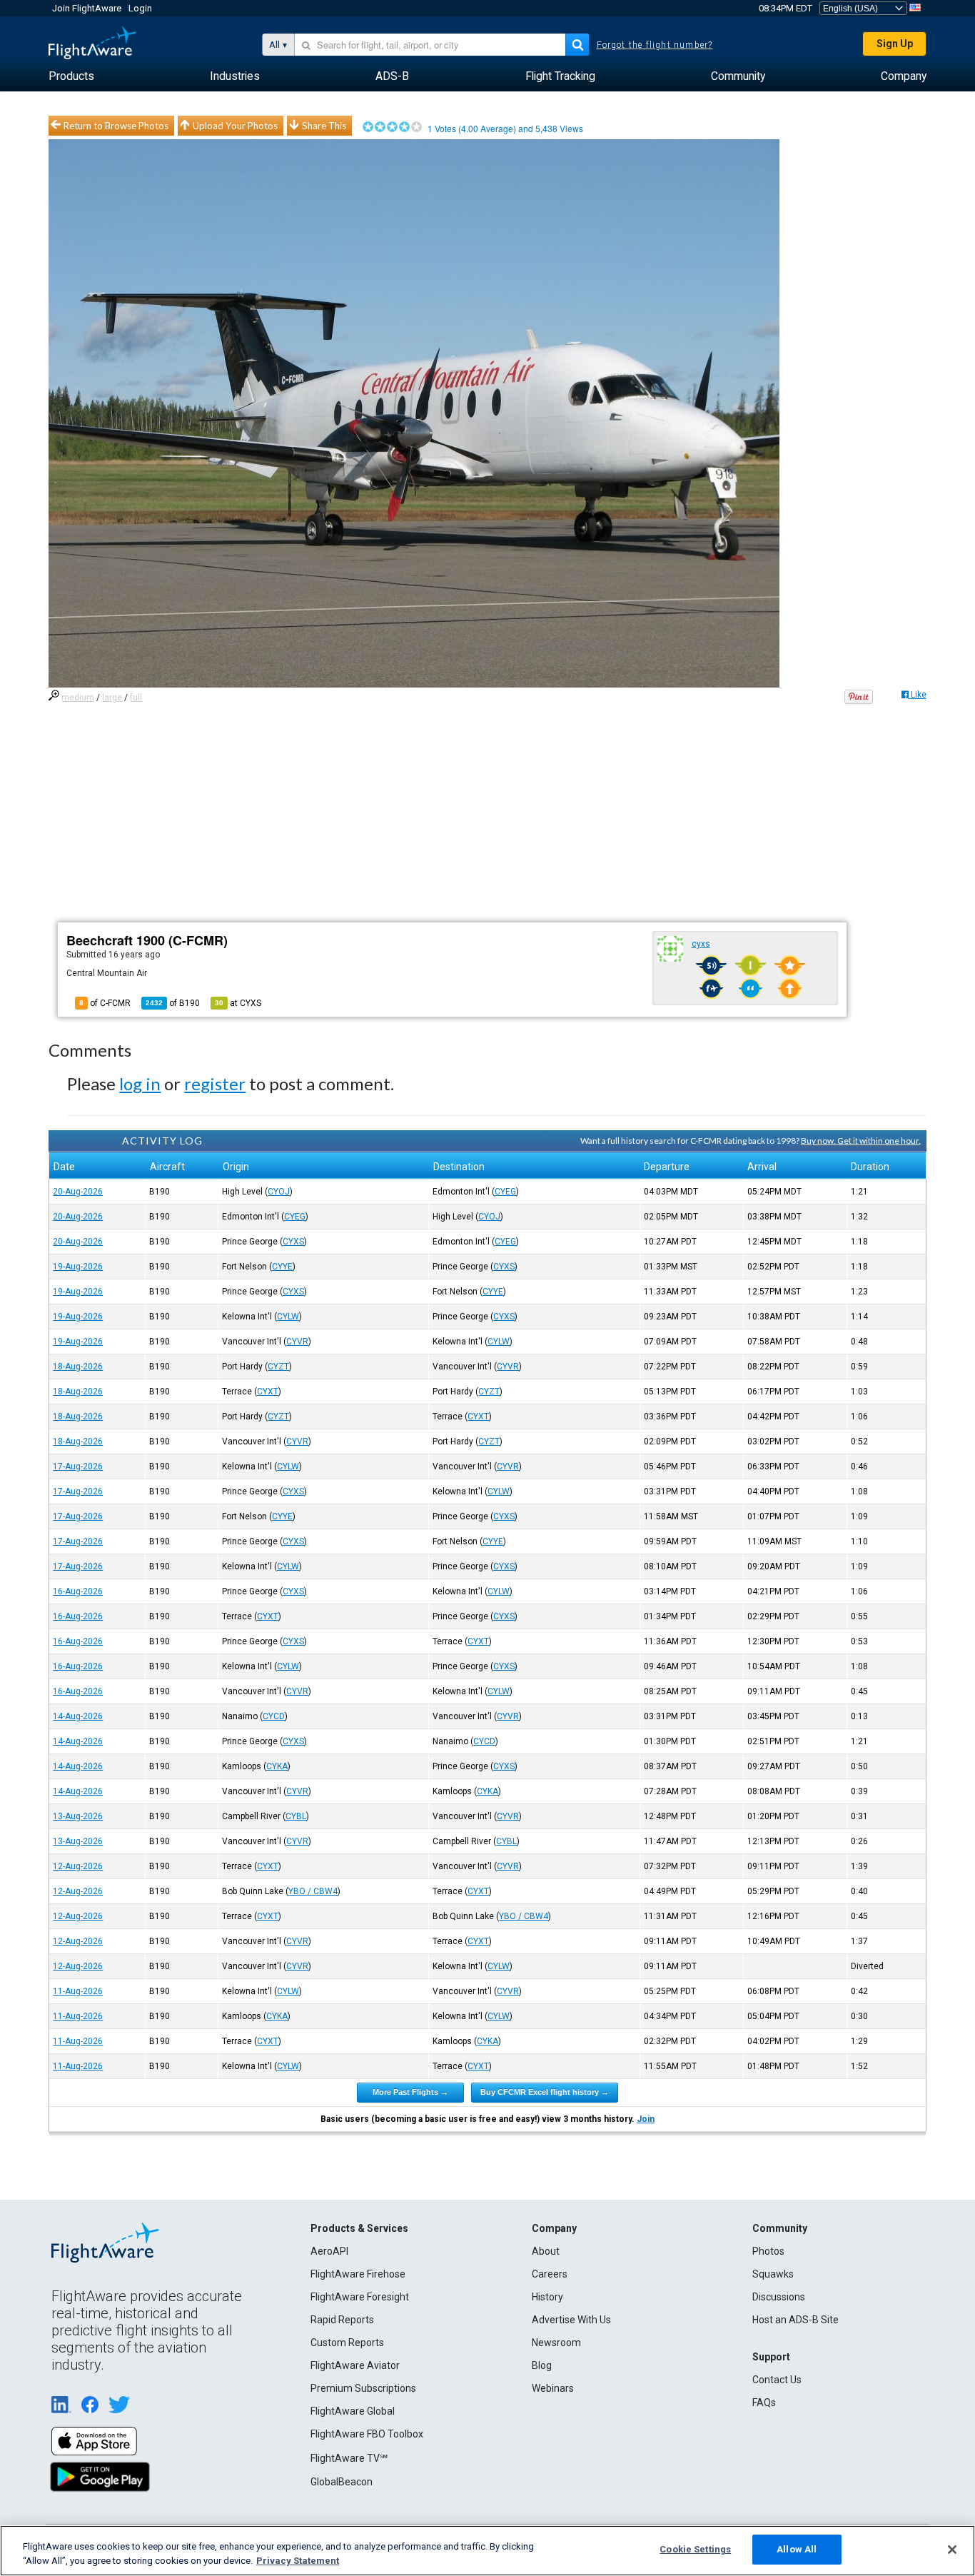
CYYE (282, 1267)
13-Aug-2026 (78, 1816)
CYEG (505, 1192)
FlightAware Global (353, 2411)
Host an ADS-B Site (795, 2320)
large (112, 698)
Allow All (797, 2549)
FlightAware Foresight (360, 2297)
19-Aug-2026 (78, 1267)
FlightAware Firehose (358, 2274)
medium (78, 698)
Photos (768, 2251)
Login (140, 8)
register (215, 1083)
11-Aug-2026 (78, 1991)
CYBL (296, 1816)
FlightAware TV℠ (349, 2458)
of (173, 1003)
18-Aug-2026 (78, 1367)
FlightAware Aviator (355, 2365)
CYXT (268, 1392)
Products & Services (359, 2228)
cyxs (701, 944)
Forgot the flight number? (655, 45)
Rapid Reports (342, 2320)
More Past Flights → (410, 2092)
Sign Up (895, 44)
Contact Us (777, 2380)
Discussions (779, 2297)
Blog (542, 2365)
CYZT (278, 1367)
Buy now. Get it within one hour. (861, 1141)
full (136, 698)
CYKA (277, 1766)
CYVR (297, 1342)
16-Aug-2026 (78, 1591)
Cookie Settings (695, 2549)
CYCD (274, 1716)
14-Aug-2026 (78, 1716)
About (546, 2251)
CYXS (293, 1242)
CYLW (288, 1317)
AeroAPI (329, 2251)
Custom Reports (347, 2343)
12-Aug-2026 (78, 1866)
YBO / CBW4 (313, 1891)
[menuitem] (71, 76)
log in (140, 1083)
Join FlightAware (87, 8)
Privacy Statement (298, 2561)
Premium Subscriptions (363, 2388)
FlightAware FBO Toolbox (367, 2434)
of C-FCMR (105, 1003)
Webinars (553, 2388)
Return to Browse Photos (116, 126)
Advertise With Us (571, 2320)
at (238, 1003)
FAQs (764, 2403)
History (547, 2297)
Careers (550, 2274)
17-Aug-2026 (78, 1466)
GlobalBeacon (342, 2482)
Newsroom (556, 2343)
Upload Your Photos (235, 126)
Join (646, 2119)
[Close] (952, 2550)
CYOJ (279, 1192)
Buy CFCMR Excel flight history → (545, 2092)
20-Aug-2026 (78, 1192)
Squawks (773, 2274)
